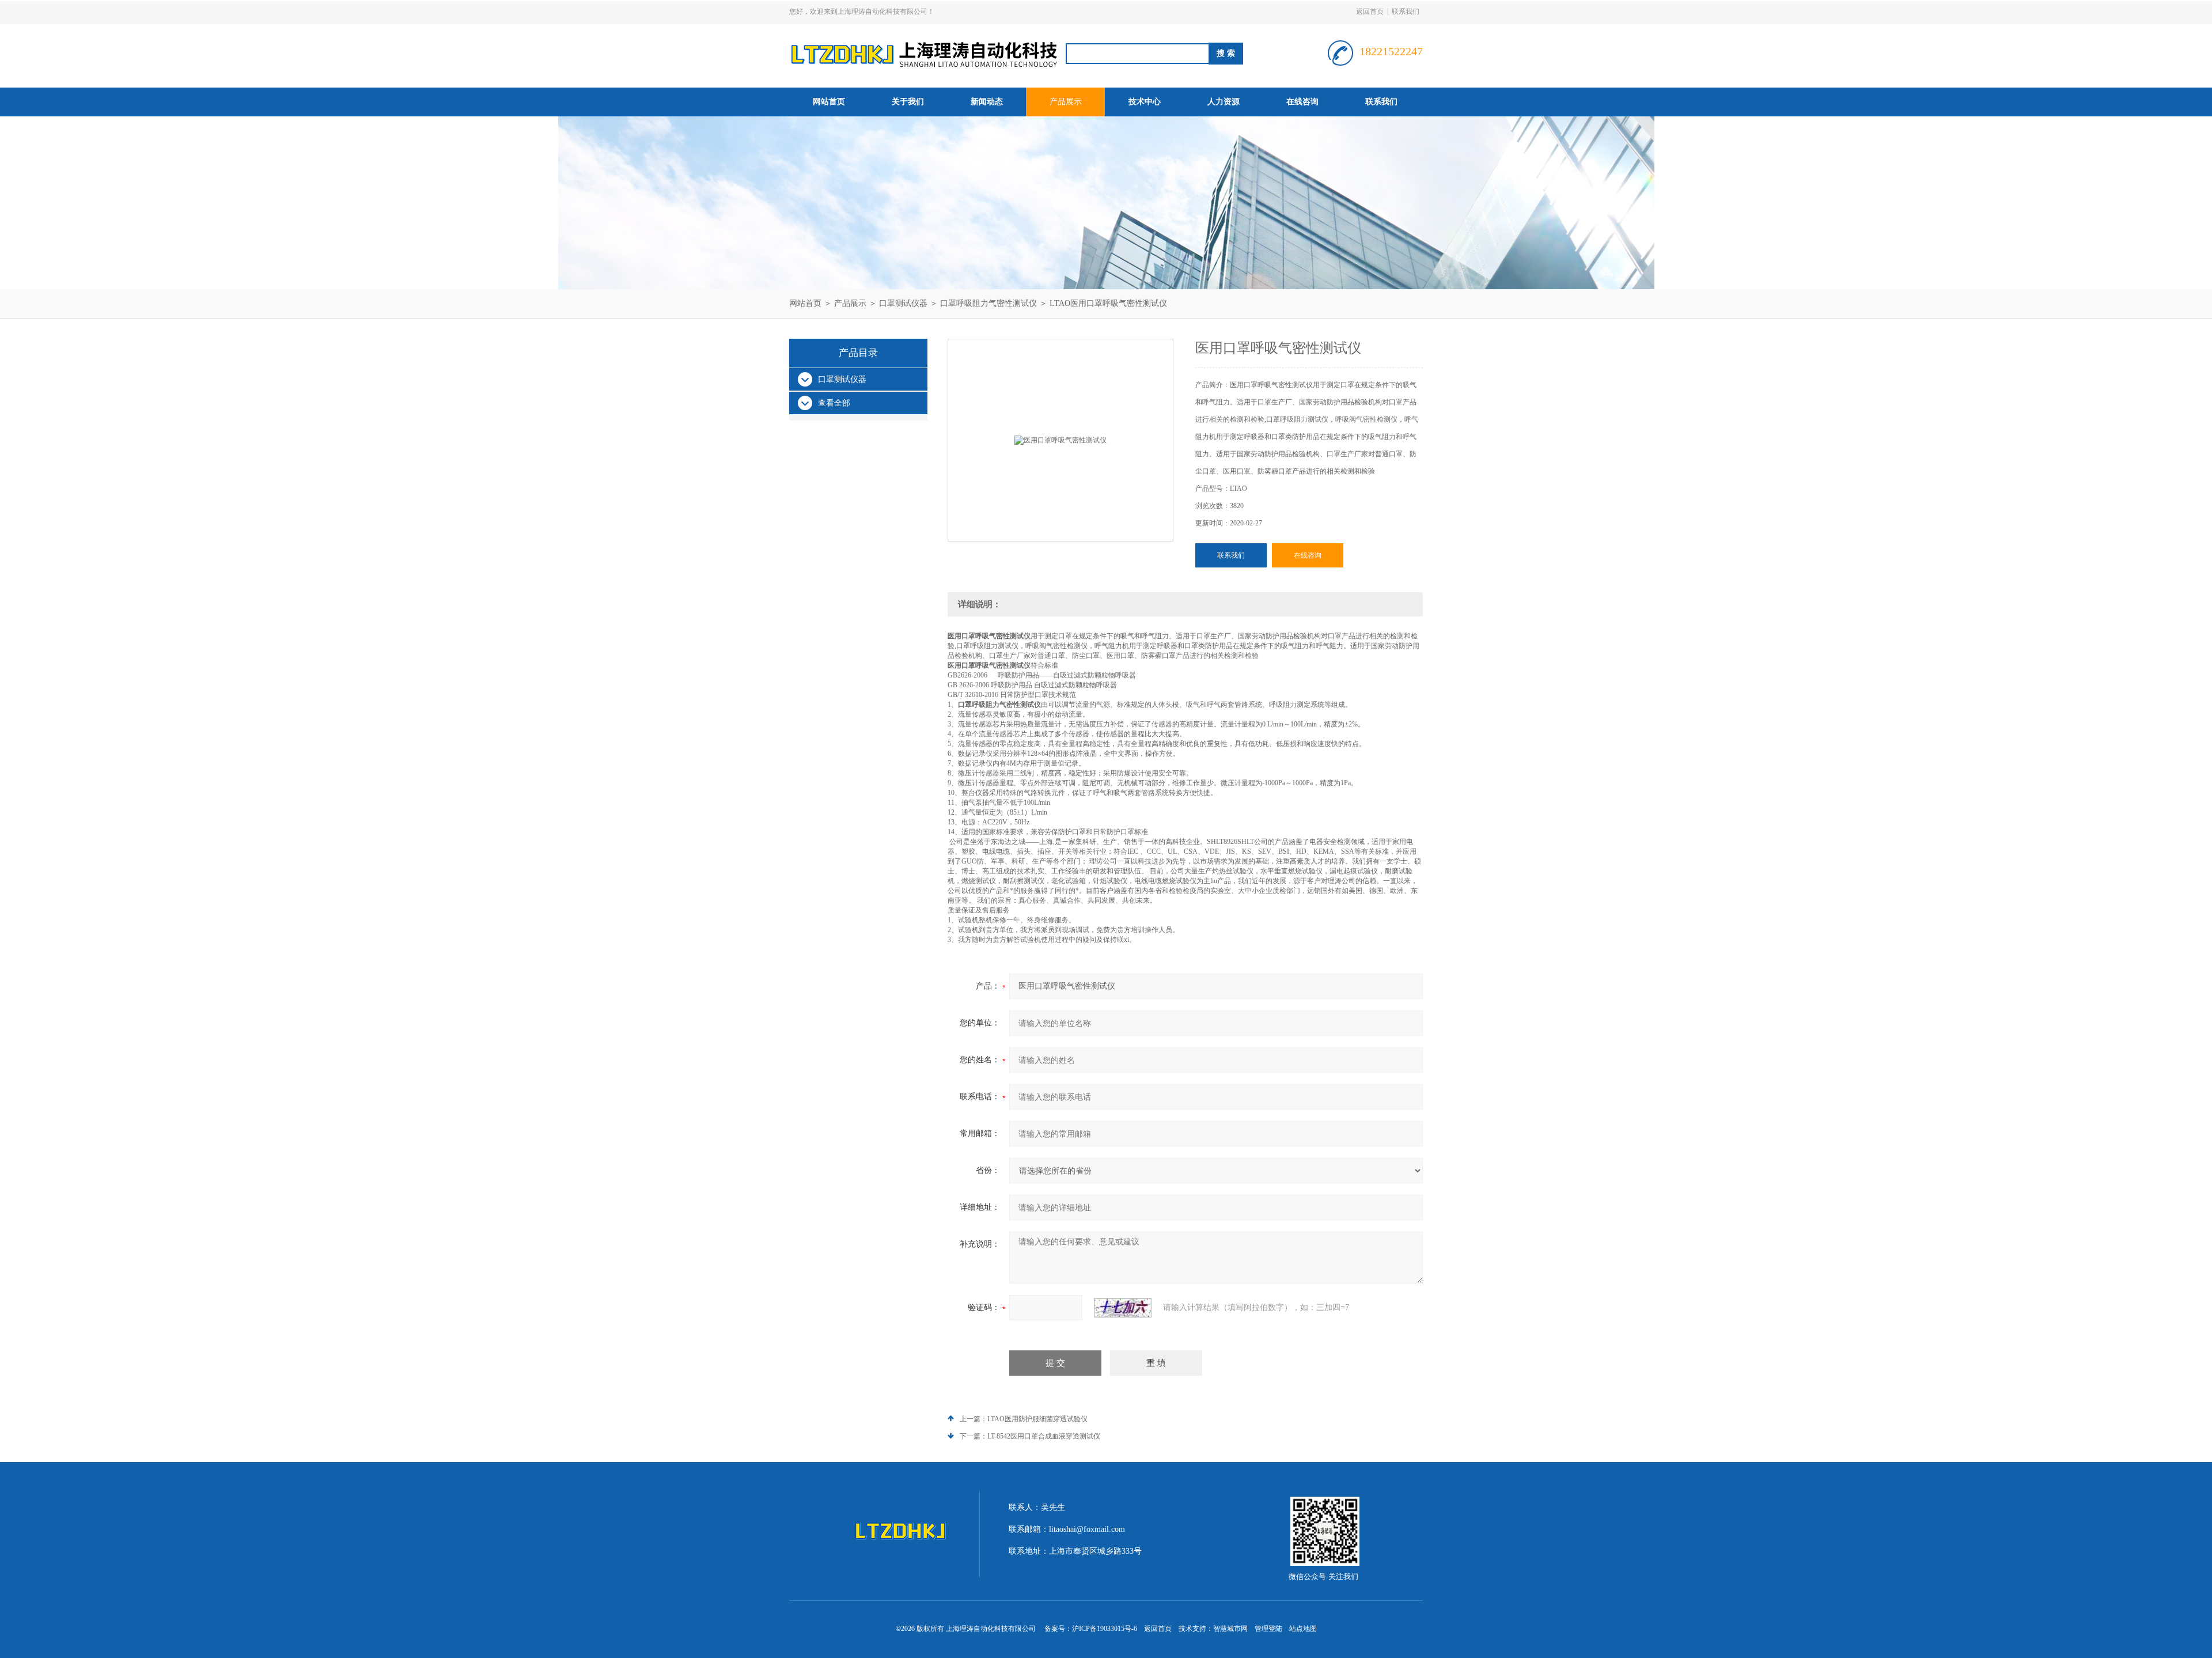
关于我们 (908, 102)
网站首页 (829, 102)
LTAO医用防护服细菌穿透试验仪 (1037, 1419)
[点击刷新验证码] (1123, 1308)
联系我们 (1406, 12)
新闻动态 (987, 102)
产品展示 (1066, 102)
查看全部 (834, 403)
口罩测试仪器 (903, 303)
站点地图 (1303, 1629)
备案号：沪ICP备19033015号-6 (1091, 1629)
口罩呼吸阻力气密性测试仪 (988, 303)
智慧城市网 (1230, 1629)
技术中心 (1145, 102)
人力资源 (1224, 102)
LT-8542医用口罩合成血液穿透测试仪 (1044, 1436)
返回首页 (1370, 12)
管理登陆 (1268, 1629)
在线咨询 (1302, 102)
